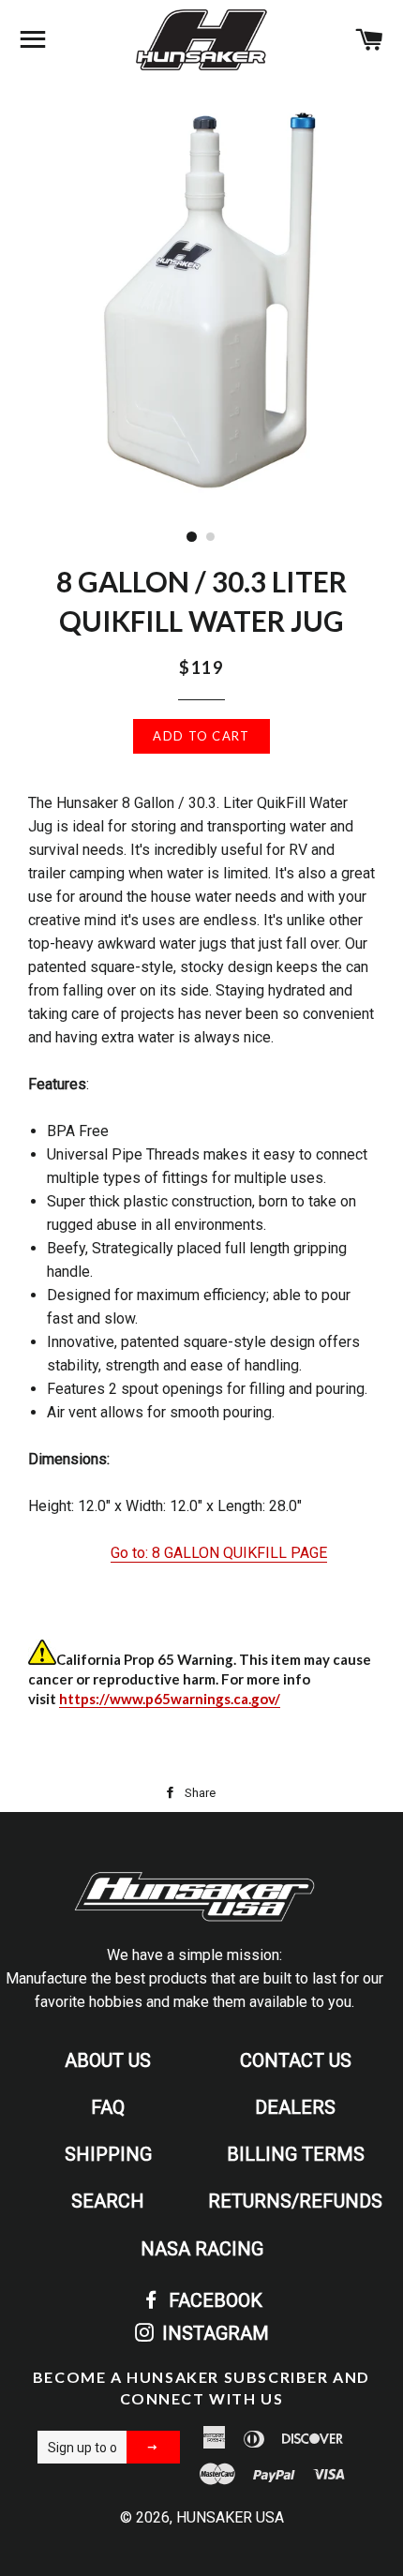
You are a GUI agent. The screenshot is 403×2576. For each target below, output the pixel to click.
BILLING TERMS (296, 2154)
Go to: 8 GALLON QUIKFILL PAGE (219, 1553)
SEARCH (108, 2201)
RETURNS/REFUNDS (295, 2201)
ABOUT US (108, 2060)
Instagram (213, 2333)
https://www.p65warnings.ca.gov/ (170, 1699)
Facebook (213, 2300)
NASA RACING (202, 2249)
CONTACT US (296, 2060)
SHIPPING (108, 2154)
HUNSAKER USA (230, 2517)
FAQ (108, 2107)
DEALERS (295, 2107)
